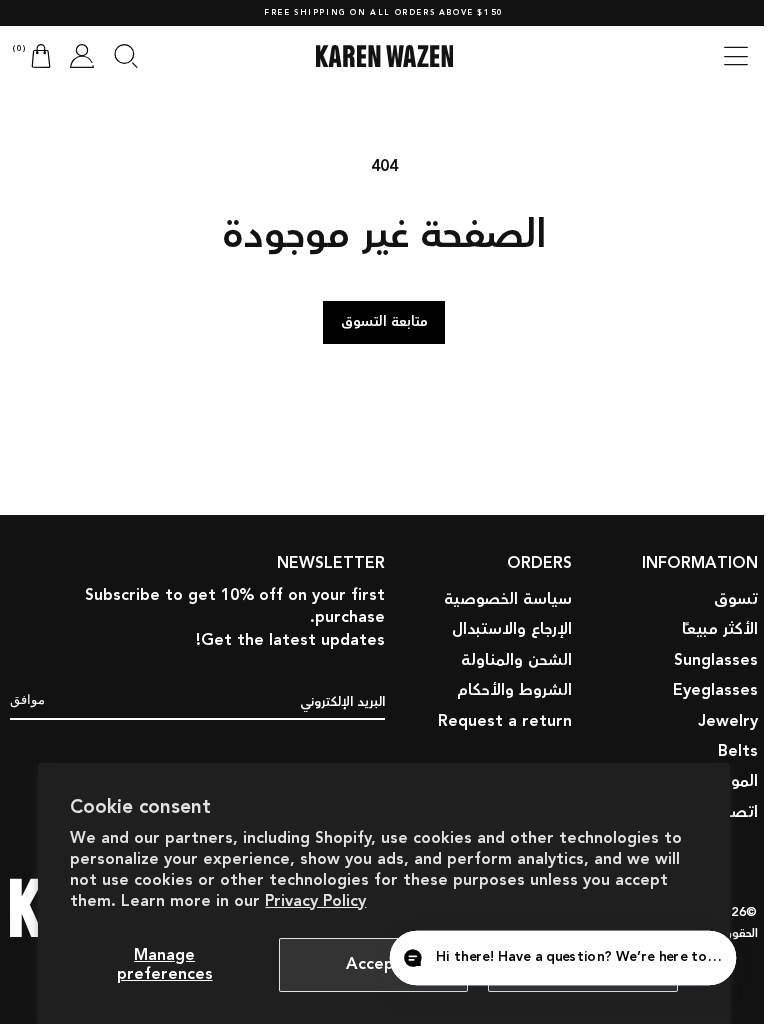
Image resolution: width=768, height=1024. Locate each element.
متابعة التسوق (376, 322)
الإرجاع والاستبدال (497, 528)
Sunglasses (701, 558)
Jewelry (713, 619)
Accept (374, 964)
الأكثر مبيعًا (705, 528)
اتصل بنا (713, 710)
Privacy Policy (315, 901)
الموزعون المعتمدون (674, 680)
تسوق (721, 497)
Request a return (490, 619)
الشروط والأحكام (499, 589)
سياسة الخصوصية (493, 497)
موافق (27, 930)
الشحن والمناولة (501, 558)
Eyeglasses (700, 589)
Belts (723, 649)
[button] (721, 56)
